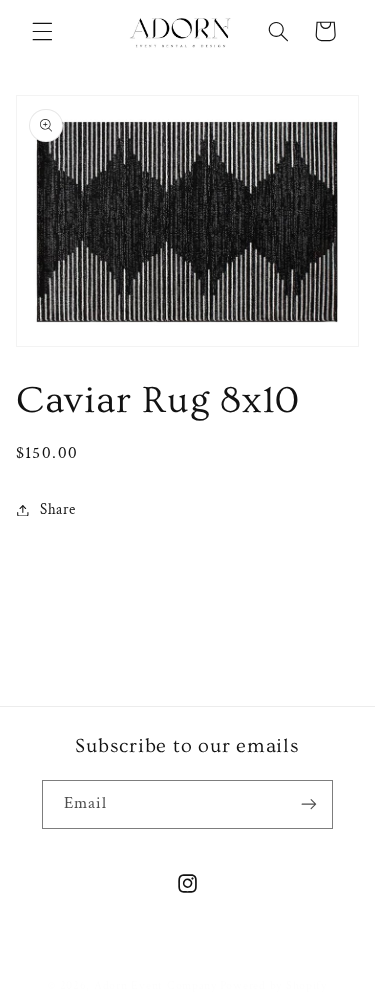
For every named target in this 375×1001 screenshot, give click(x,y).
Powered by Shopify (273, 985)
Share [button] (58, 509)
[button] (42, 31)
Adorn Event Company (155, 985)
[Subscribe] (309, 804)
